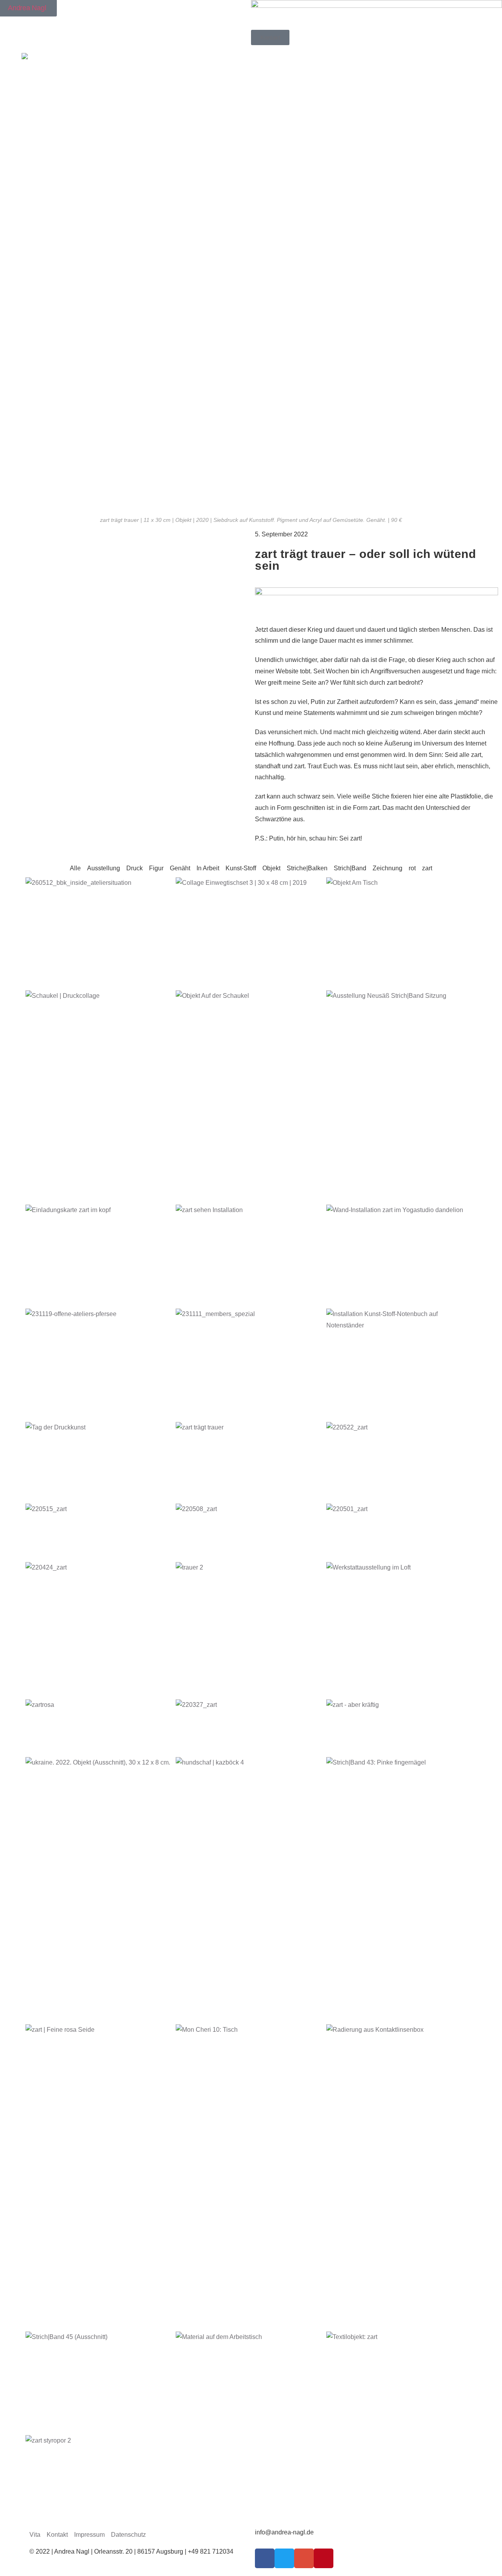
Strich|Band (350, 868)
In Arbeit (208, 868)
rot (412, 868)
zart (427, 868)
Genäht (180, 868)
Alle (75, 868)
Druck (135, 868)
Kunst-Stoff (241, 868)
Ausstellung (104, 868)
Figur (156, 868)
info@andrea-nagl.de (284, 2532)
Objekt (271, 868)
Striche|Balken (307, 868)
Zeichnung (387, 868)
